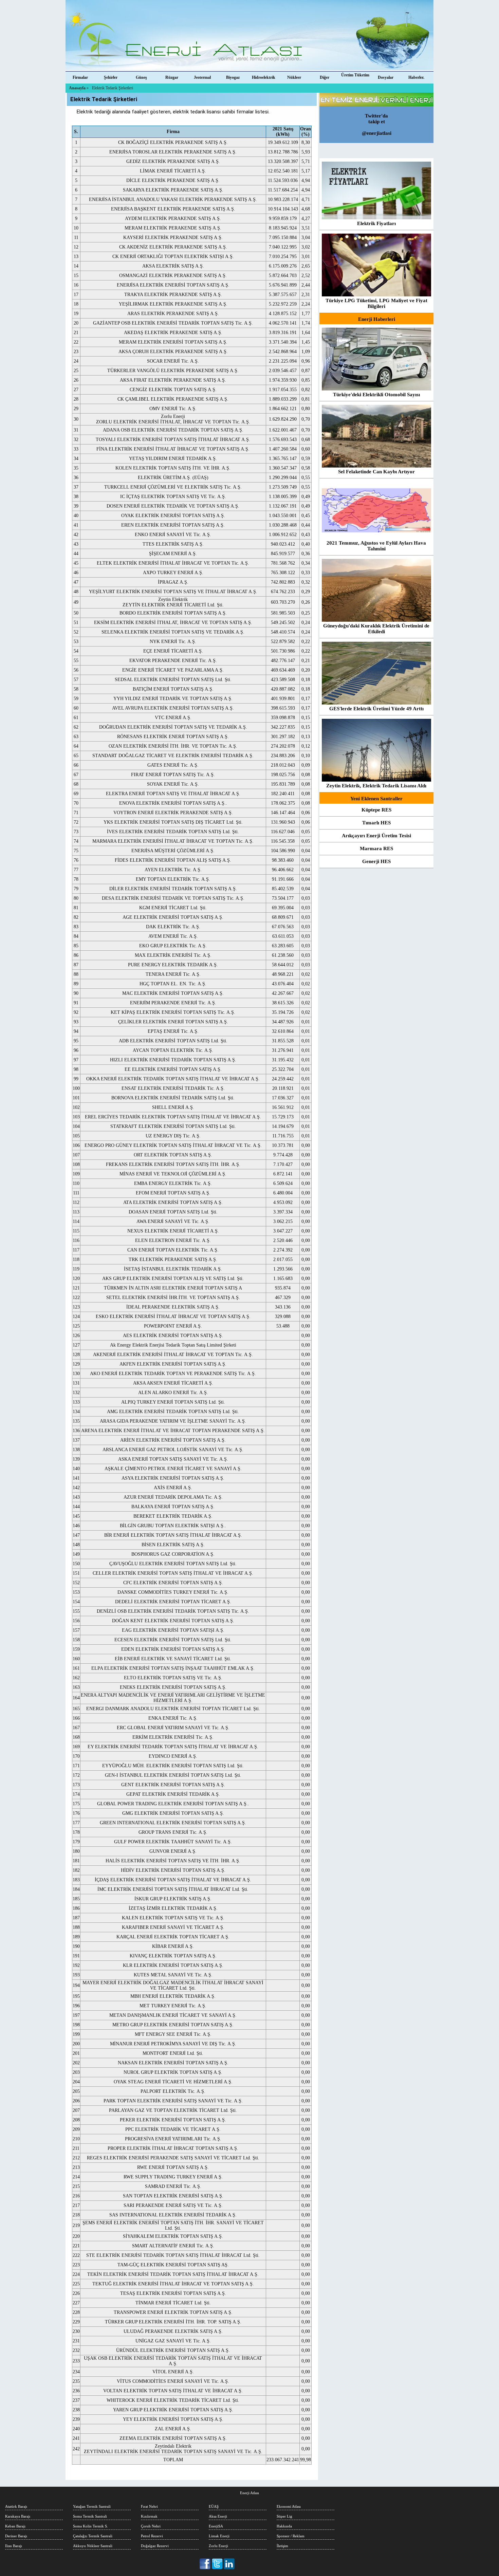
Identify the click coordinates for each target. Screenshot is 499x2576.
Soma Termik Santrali (90, 2516)
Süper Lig (284, 2516)
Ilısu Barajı (14, 2546)
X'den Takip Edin (217, 2564)
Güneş (141, 77)
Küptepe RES (376, 810)
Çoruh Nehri (151, 2526)
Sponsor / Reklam (291, 2536)
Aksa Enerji (218, 2516)
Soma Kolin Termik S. (90, 2526)
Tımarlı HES (376, 823)
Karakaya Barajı (18, 2516)
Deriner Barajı (16, 2536)
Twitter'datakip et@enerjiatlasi (377, 124)
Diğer (325, 77)
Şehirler (111, 77)
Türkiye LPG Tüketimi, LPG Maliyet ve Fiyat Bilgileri (376, 303)
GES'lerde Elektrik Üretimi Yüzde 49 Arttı (376, 709)
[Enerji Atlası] (249, 36)
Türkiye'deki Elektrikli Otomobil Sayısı (376, 395)
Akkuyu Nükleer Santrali (93, 2546)
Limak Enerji (219, 2536)
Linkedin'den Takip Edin (229, 2564)
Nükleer (294, 77)
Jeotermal (202, 77)
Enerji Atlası (249, 2493)
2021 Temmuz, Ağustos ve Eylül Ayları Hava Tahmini (376, 546)
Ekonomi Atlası (289, 2506)
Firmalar (80, 77)
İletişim (282, 2546)
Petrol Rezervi (152, 2536)
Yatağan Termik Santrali (92, 2506)
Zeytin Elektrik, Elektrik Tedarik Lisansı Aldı (376, 786)
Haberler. (416, 77)
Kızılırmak (149, 2516)
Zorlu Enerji (218, 2546)
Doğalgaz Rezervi (155, 2546)
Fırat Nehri (149, 2506)
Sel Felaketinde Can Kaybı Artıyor (376, 472)
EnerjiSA (216, 2526)
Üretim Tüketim (355, 75)
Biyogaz (233, 77)
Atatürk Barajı (16, 2506)
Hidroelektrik (264, 77)
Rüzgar (172, 77)
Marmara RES (376, 848)
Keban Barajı (15, 2526)
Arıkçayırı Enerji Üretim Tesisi (376, 836)
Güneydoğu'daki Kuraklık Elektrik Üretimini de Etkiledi (376, 629)
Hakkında (284, 2526)
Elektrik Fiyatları (376, 223)
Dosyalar (386, 77)
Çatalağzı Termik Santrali (93, 2536)
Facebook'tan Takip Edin (206, 2564)
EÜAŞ (214, 2506)
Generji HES (376, 861)
